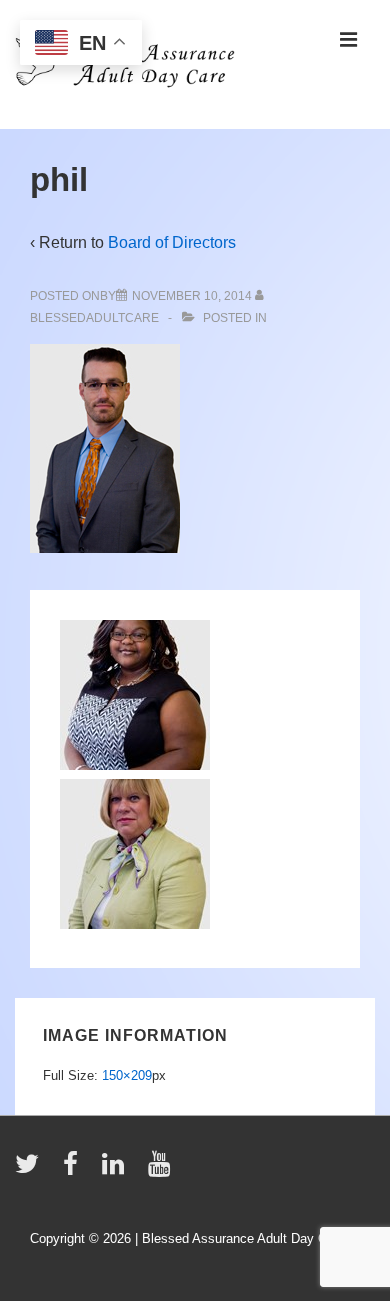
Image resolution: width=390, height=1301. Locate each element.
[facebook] (75, 1170)
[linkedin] (117, 1170)
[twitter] (31, 1170)
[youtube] (161, 1170)
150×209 (127, 1075)
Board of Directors (172, 242)
